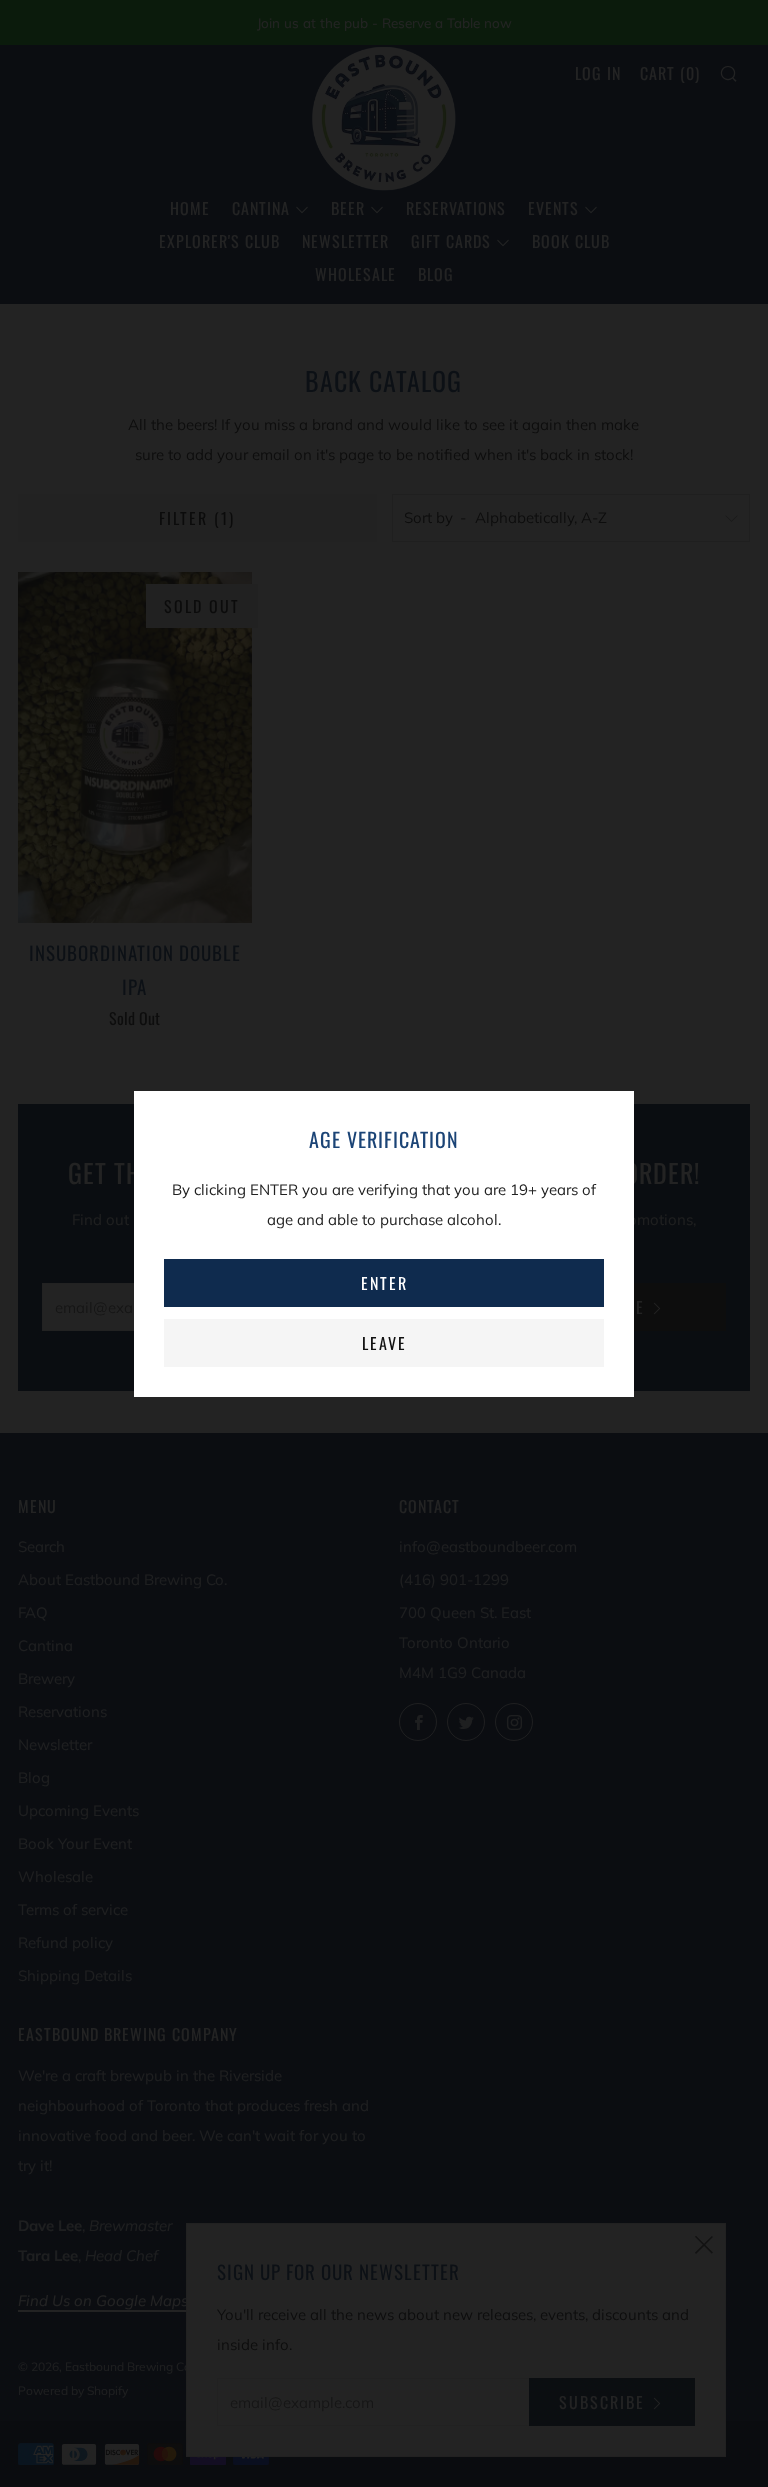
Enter (384, 1283)
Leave (384, 1343)
